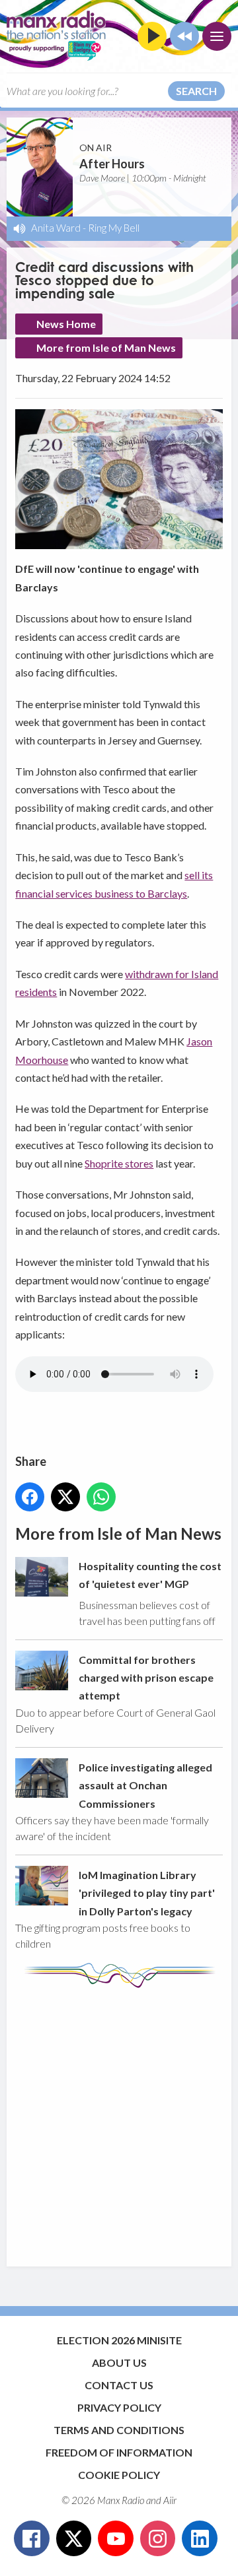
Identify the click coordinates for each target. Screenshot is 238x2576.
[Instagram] (158, 2538)
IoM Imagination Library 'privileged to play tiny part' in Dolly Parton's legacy (147, 1893)
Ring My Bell (114, 228)
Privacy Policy (119, 2407)
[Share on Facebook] (30, 1497)
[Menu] (217, 36)
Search (196, 91)
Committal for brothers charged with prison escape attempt (146, 1678)
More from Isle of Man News (106, 347)
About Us (119, 2362)
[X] (74, 2538)
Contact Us (119, 2385)
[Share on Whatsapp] (101, 1497)
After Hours (112, 164)
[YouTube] (116, 2538)
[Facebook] (32, 2538)
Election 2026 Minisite (119, 2340)
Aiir (170, 2500)
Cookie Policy (119, 2475)
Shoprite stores (119, 1163)
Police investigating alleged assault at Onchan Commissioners (145, 1785)
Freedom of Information (119, 2452)
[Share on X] (65, 1497)
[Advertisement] (119, 2121)
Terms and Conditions (119, 2430)
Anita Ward (56, 228)
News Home (66, 324)
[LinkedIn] (200, 2538)
